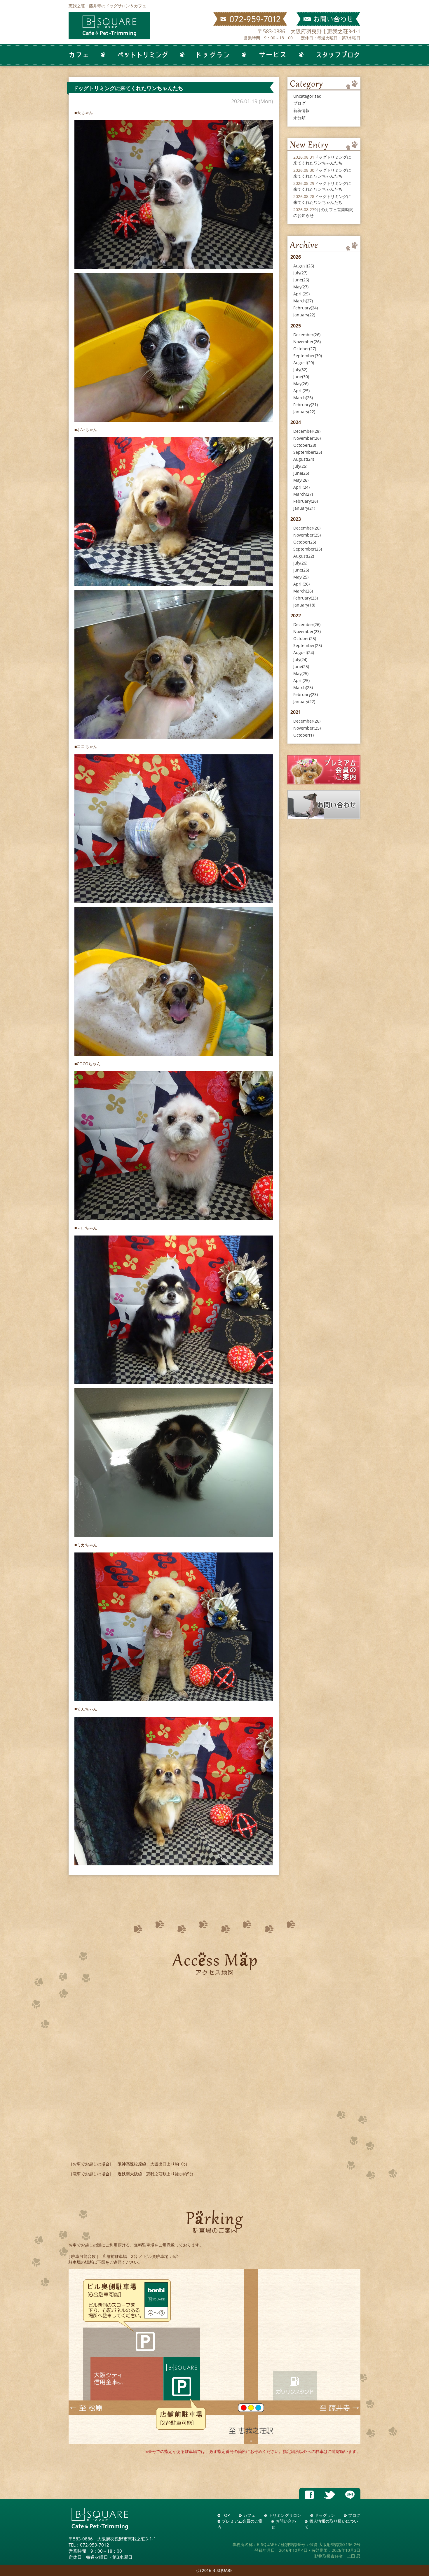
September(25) (308, 452)
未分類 (299, 118)
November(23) (307, 631)
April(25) (301, 294)
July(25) (300, 466)
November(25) (307, 535)
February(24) (306, 308)
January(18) (304, 605)
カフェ (249, 2515)
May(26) (301, 384)
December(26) (307, 335)
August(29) (304, 363)
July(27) (300, 273)
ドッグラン (325, 2515)
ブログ (299, 103)
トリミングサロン (285, 2515)
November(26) (307, 342)
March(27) (303, 301)
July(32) (300, 370)
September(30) (308, 356)
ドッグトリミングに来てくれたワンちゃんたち (322, 160)
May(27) (301, 287)
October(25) (305, 542)
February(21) (306, 405)
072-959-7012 (95, 2545)
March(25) (303, 687)
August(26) (304, 266)
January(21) (304, 508)
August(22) (304, 556)
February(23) (306, 598)
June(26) (301, 280)
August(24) (304, 459)
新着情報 (301, 110)
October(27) (305, 349)
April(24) (301, 487)
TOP (226, 2515)
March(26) (303, 398)
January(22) (304, 315)
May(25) (301, 577)
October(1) (304, 735)
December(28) (307, 431)
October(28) (305, 445)
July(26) (300, 563)
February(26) (306, 501)
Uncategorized (307, 96)
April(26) (301, 584)
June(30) (301, 377)
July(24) (300, 659)
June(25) (301, 473)
